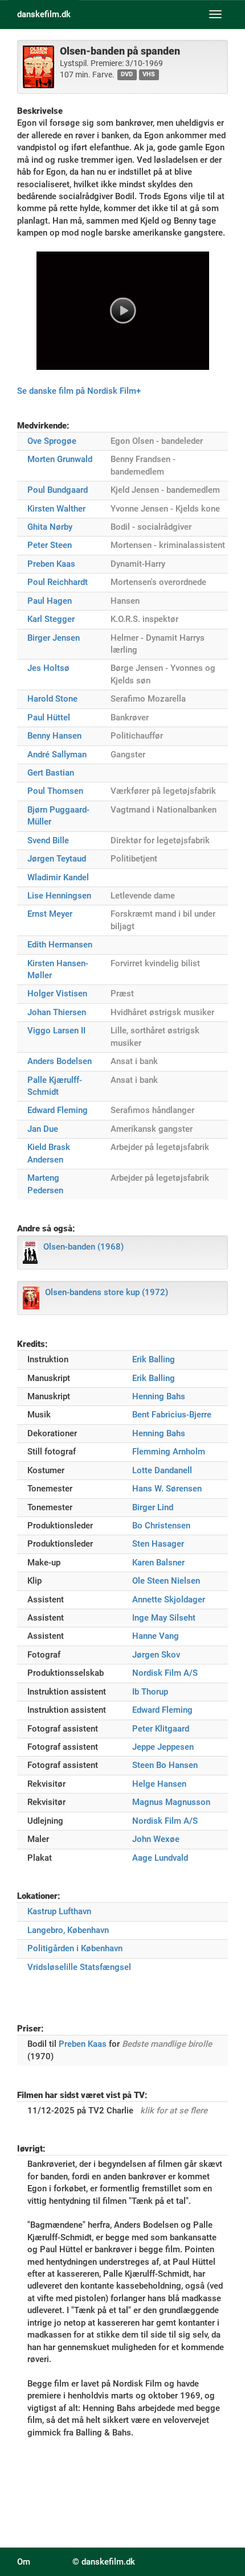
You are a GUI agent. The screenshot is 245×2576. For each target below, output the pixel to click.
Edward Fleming (58, 1110)
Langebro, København (68, 1930)
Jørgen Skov (156, 1655)
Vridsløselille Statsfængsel (79, 1967)
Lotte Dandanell (162, 1470)
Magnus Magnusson (171, 1802)
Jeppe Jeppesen (163, 1747)
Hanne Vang (156, 1636)
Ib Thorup (150, 1692)
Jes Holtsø (48, 668)
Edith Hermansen (60, 945)
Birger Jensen (54, 638)
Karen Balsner (158, 1563)
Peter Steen (50, 545)
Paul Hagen (50, 601)
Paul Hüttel (49, 718)
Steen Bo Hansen (165, 1765)
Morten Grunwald (60, 459)
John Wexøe (156, 1839)
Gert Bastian (51, 773)
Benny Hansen (54, 736)
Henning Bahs (159, 1396)
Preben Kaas (51, 564)
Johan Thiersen (57, 1012)
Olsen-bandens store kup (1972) (107, 1292)
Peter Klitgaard (161, 1729)
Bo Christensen (161, 1526)
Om (24, 2562)
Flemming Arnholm (169, 1452)
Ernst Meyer (50, 914)
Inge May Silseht (164, 1618)
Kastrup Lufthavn (59, 1911)
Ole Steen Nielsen (166, 1581)
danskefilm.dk (44, 14)
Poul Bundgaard (58, 490)
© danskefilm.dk (104, 2562)
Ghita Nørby (50, 527)
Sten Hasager (158, 1544)
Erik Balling (154, 1359)
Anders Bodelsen (60, 1061)
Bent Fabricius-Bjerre (172, 1415)
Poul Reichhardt (58, 582)
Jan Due (43, 1129)
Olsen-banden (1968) (83, 1247)
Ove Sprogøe (52, 441)
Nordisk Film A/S (165, 1673)
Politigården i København (75, 1948)
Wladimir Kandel (58, 877)
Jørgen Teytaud (57, 859)
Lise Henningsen (59, 896)
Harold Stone (52, 699)
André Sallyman (57, 755)
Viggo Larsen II (56, 1031)
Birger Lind (153, 1507)
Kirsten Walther (56, 509)
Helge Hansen (159, 1784)
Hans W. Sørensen (167, 1489)
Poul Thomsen (55, 791)
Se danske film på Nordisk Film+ (79, 391)
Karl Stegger (51, 619)
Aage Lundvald (160, 1858)
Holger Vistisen (57, 994)
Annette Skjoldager (169, 1600)
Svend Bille (48, 840)
